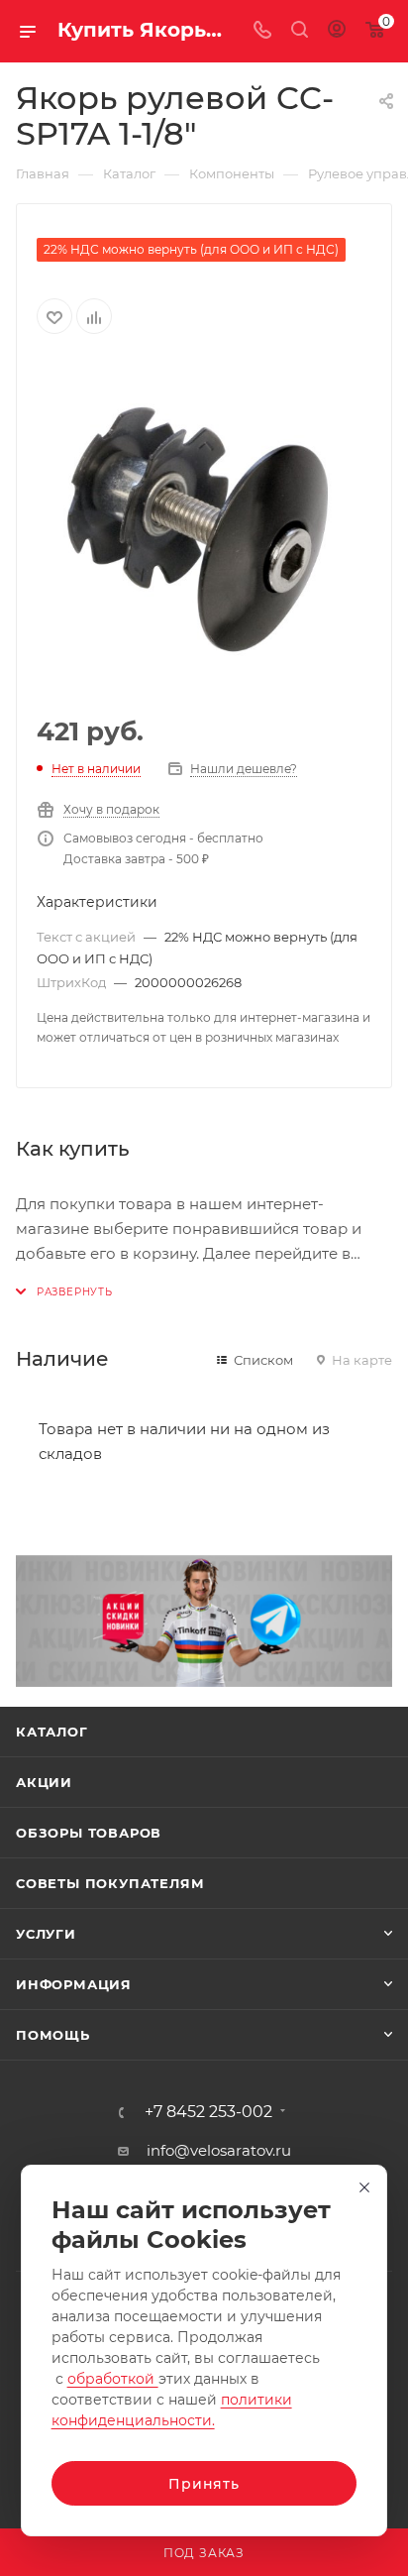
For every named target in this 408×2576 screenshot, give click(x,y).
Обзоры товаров (89, 1833)
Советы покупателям (110, 1883)
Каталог (52, 1732)
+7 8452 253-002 (208, 2112)
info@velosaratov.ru (219, 2150)
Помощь (53, 2035)
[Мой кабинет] (337, 31)
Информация (74, 1984)
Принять (204, 2484)
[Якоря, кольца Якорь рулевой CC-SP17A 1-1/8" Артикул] (204, 526)
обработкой (113, 2379)
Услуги (46, 1934)
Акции (44, 1782)
